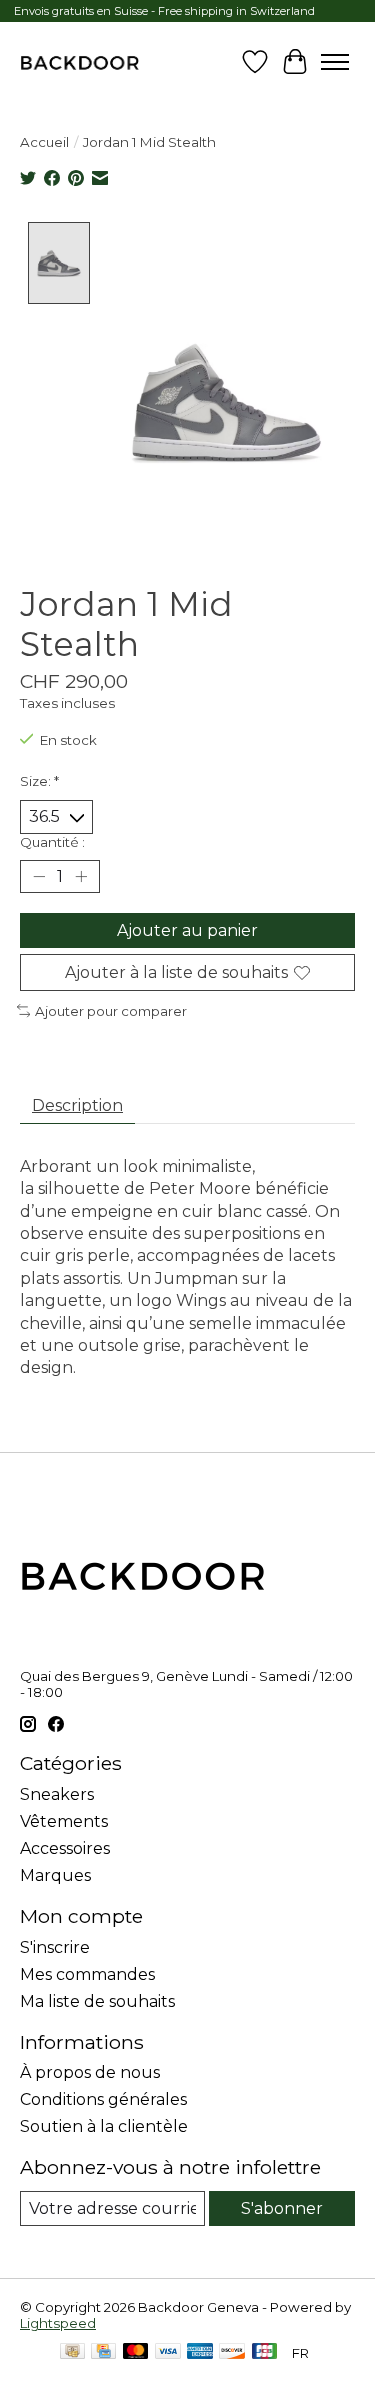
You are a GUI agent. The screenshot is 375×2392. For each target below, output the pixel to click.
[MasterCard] (136, 2352)
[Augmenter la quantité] (81, 876)
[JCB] (265, 2352)
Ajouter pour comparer (111, 1011)
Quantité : (52, 842)
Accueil (44, 142)
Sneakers (57, 1794)
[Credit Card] (103, 2352)
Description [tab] (77, 1105)
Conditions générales (103, 2099)
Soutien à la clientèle (104, 2126)
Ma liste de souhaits (97, 2001)
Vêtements (64, 1821)
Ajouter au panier (187, 930)
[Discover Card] (232, 2352)
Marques (55, 1875)
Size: (39, 781)
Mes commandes (87, 1974)
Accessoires (65, 1848)
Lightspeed (58, 2323)
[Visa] (168, 2352)
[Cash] (72, 2352)
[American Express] (200, 2352)
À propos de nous (90, 2072)
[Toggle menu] (335, 62)
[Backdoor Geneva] (79, 62)
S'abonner (282, 2208)
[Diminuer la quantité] (39, 876)
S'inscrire (55, 1947)
